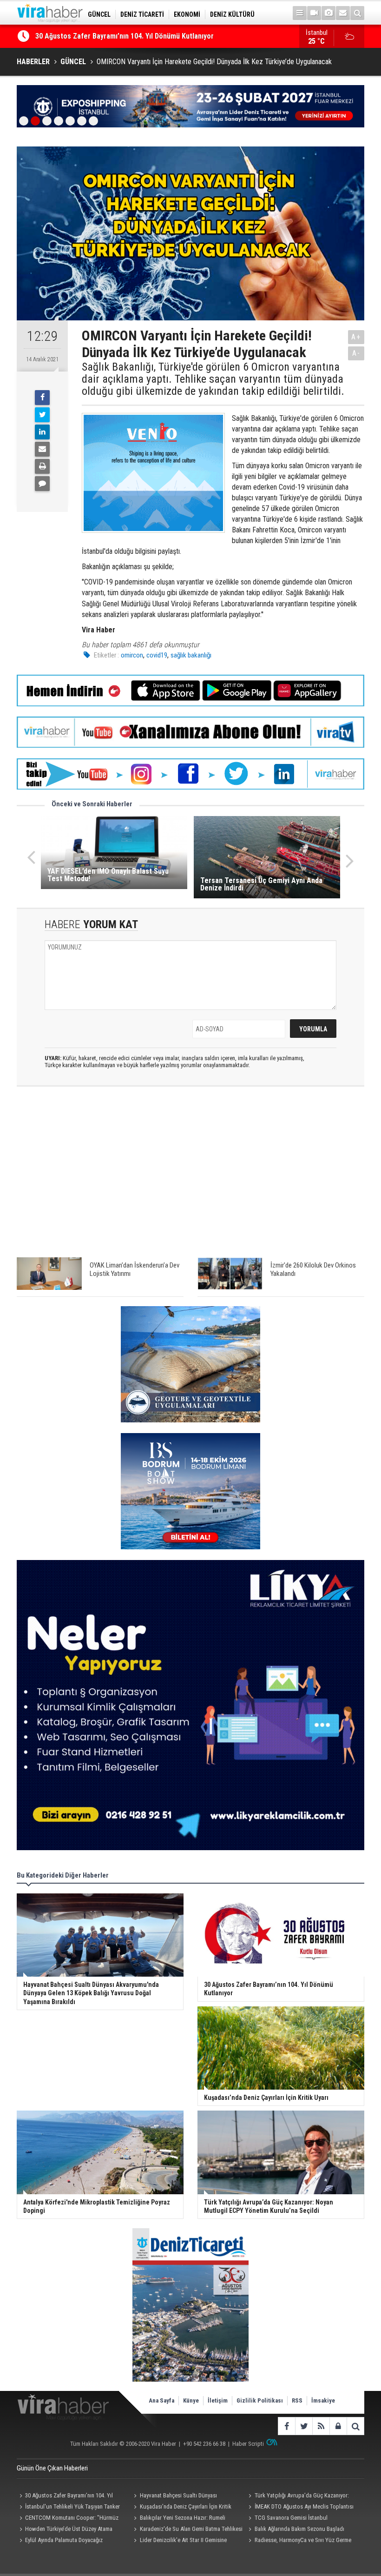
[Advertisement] (190, 1176)
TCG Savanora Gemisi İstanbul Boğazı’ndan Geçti (287, 2519)
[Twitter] (42, 415)
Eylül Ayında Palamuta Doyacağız (64, 2540)
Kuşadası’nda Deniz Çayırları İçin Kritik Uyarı (105, 36)
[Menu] (300, 13)
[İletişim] (343, 13)
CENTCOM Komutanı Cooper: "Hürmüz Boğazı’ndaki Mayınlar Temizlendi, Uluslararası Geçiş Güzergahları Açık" (72, 2519)
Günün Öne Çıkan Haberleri (52, 2468)
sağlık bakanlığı (191, 655)
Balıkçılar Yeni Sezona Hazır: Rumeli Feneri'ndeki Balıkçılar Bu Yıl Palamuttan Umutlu (179, 2519)
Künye (191, 2400)
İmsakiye (323, 2400)
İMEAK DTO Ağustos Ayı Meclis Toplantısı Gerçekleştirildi (300, 2508)
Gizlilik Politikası (260, 2400)
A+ (356, 337)
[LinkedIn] (42, 432)
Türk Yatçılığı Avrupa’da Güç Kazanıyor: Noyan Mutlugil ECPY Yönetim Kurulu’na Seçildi (298, 2496)
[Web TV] (314, 13)
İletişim (218, 2400)
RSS (297, 2400)
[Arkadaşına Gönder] (42, 449)
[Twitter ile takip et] (304, 2426)
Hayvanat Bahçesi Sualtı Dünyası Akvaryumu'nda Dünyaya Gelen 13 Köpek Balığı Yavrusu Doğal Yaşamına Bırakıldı (187, 2496)
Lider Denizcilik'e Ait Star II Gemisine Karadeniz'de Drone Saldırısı (179, 2541)
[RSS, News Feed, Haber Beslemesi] (321, 2426)
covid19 (157, 655)
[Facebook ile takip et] (286, 2426)
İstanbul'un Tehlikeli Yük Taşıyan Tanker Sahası (68, 2508)
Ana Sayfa (161, 2400)
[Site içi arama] (357, 13)
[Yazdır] (42, 466)
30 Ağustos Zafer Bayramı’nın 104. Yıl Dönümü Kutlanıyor (65, 2496)
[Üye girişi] (338, 2426)
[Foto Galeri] (328, 13)
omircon (132, 655)
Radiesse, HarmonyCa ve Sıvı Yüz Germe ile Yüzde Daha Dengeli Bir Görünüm (299, 2541)
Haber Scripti (248, 2444)
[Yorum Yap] (42, 484)
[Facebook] (42, 398)
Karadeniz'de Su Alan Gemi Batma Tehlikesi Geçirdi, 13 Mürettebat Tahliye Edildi (187, 2530)
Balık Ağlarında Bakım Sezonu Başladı (299, 2529)
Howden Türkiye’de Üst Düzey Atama (69, 2529)
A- (356, 353)
